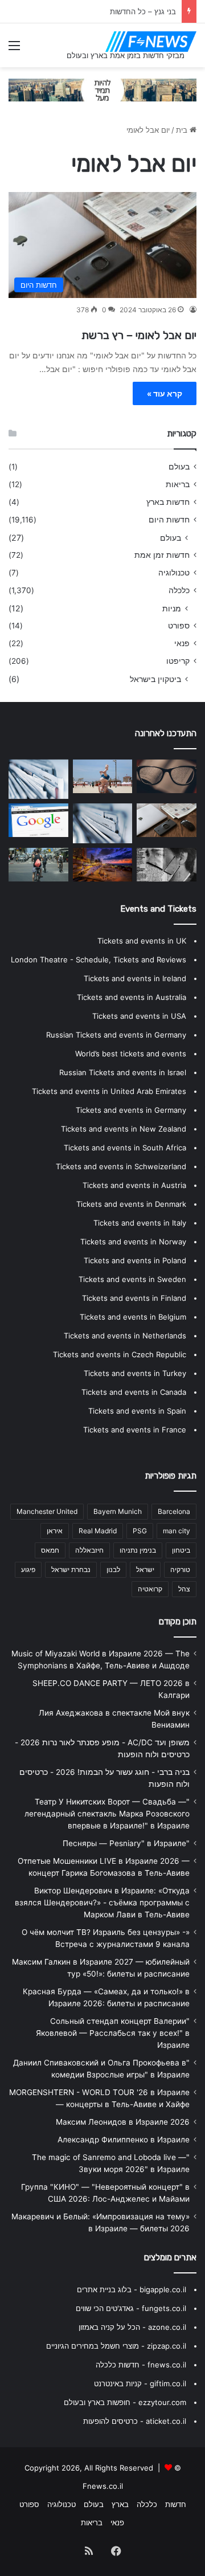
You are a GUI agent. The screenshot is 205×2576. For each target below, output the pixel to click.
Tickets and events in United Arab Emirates (109, 1091)
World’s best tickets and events (131, 1054)
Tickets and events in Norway (133, 1242)
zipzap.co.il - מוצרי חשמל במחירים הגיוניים (116, 2346)
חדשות (176, 2504)
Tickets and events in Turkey (135, 1373)
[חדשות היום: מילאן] (103, 865)
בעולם (179, 467)
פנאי (182, 643)
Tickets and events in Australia (132, 997)
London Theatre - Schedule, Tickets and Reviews (99, 960)
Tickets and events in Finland (134, 1298)
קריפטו (178, 661)
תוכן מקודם (178, 1622)
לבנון (113, 1569)
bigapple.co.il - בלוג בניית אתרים (132, 2289)
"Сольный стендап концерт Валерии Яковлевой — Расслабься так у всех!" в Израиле (113, 2033)
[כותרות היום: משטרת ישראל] (38, 865)
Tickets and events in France (135, 1430)
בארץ (120, 2504)
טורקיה (180, 1569)
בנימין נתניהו (138, 1550)
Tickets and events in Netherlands (125, 1336)
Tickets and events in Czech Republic (120, 1354)
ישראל (145, 1569)
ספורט (179, 626)
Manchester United (47, 1511)
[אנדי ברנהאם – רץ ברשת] (103, 823)
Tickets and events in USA (139, 1016)
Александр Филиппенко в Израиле (124, 2140)
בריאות (178, 484)
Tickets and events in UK (142, 941)
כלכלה (179, 590)
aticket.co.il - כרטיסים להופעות (135, 2421)
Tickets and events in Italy (140, 1223)
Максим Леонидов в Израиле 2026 (123, 2122)
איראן (55, 1531)
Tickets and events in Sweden (132, 1279)
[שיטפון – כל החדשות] (103, 776)
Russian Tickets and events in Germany (116, 1035)
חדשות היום (169, 520)
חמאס (50, 1550)
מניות (172, 608)
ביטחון (181, 1550)
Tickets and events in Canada (134, 1392)
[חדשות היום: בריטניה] (167, 776)
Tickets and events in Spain (137, 1411)
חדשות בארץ (168, 502)
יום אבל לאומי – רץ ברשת (139, 335)
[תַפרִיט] (14, 49)
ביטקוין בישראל (155, 679)
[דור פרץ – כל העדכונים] (38, 779)
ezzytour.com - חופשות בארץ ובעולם (125, 2402)
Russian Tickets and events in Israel (123, 1072)
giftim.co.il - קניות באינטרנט (140, 2383)
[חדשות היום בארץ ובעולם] (151, 42)
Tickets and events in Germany (131, 1110)
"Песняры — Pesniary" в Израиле (126, 1843)
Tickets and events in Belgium (133, 1317)
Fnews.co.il (103, 2486)
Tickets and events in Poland (135, 1260)
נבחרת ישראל (71, 1569)
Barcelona (174, 1511)
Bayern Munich (118, 1511)
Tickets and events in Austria (134, 1185)
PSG (140, 1531)
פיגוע (28, 1569)
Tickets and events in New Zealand (124, 1129)
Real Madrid (98, 1531)
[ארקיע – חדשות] (38, 820)
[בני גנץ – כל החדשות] (167, 820)
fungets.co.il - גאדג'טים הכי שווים (131, 2308)
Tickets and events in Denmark (131, 1204)
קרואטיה (150, 1589)
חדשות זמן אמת (162, 555)
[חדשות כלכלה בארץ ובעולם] (102, 89)
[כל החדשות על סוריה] (167, 865)
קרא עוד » (165, 393)
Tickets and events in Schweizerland (121, 1166)
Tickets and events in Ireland (135, 978)
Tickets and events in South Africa (125, 1148)
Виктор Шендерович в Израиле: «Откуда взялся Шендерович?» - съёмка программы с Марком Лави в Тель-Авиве (102, 1903)
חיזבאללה (89, 1550)
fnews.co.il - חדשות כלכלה (141, 2365)
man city (177, 1531)
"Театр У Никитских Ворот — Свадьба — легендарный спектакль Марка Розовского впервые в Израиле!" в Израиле (107, 1814)
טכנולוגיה (174, 573)
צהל (184, 1589)
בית (183, 130)
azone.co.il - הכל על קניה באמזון (132, 2327)
